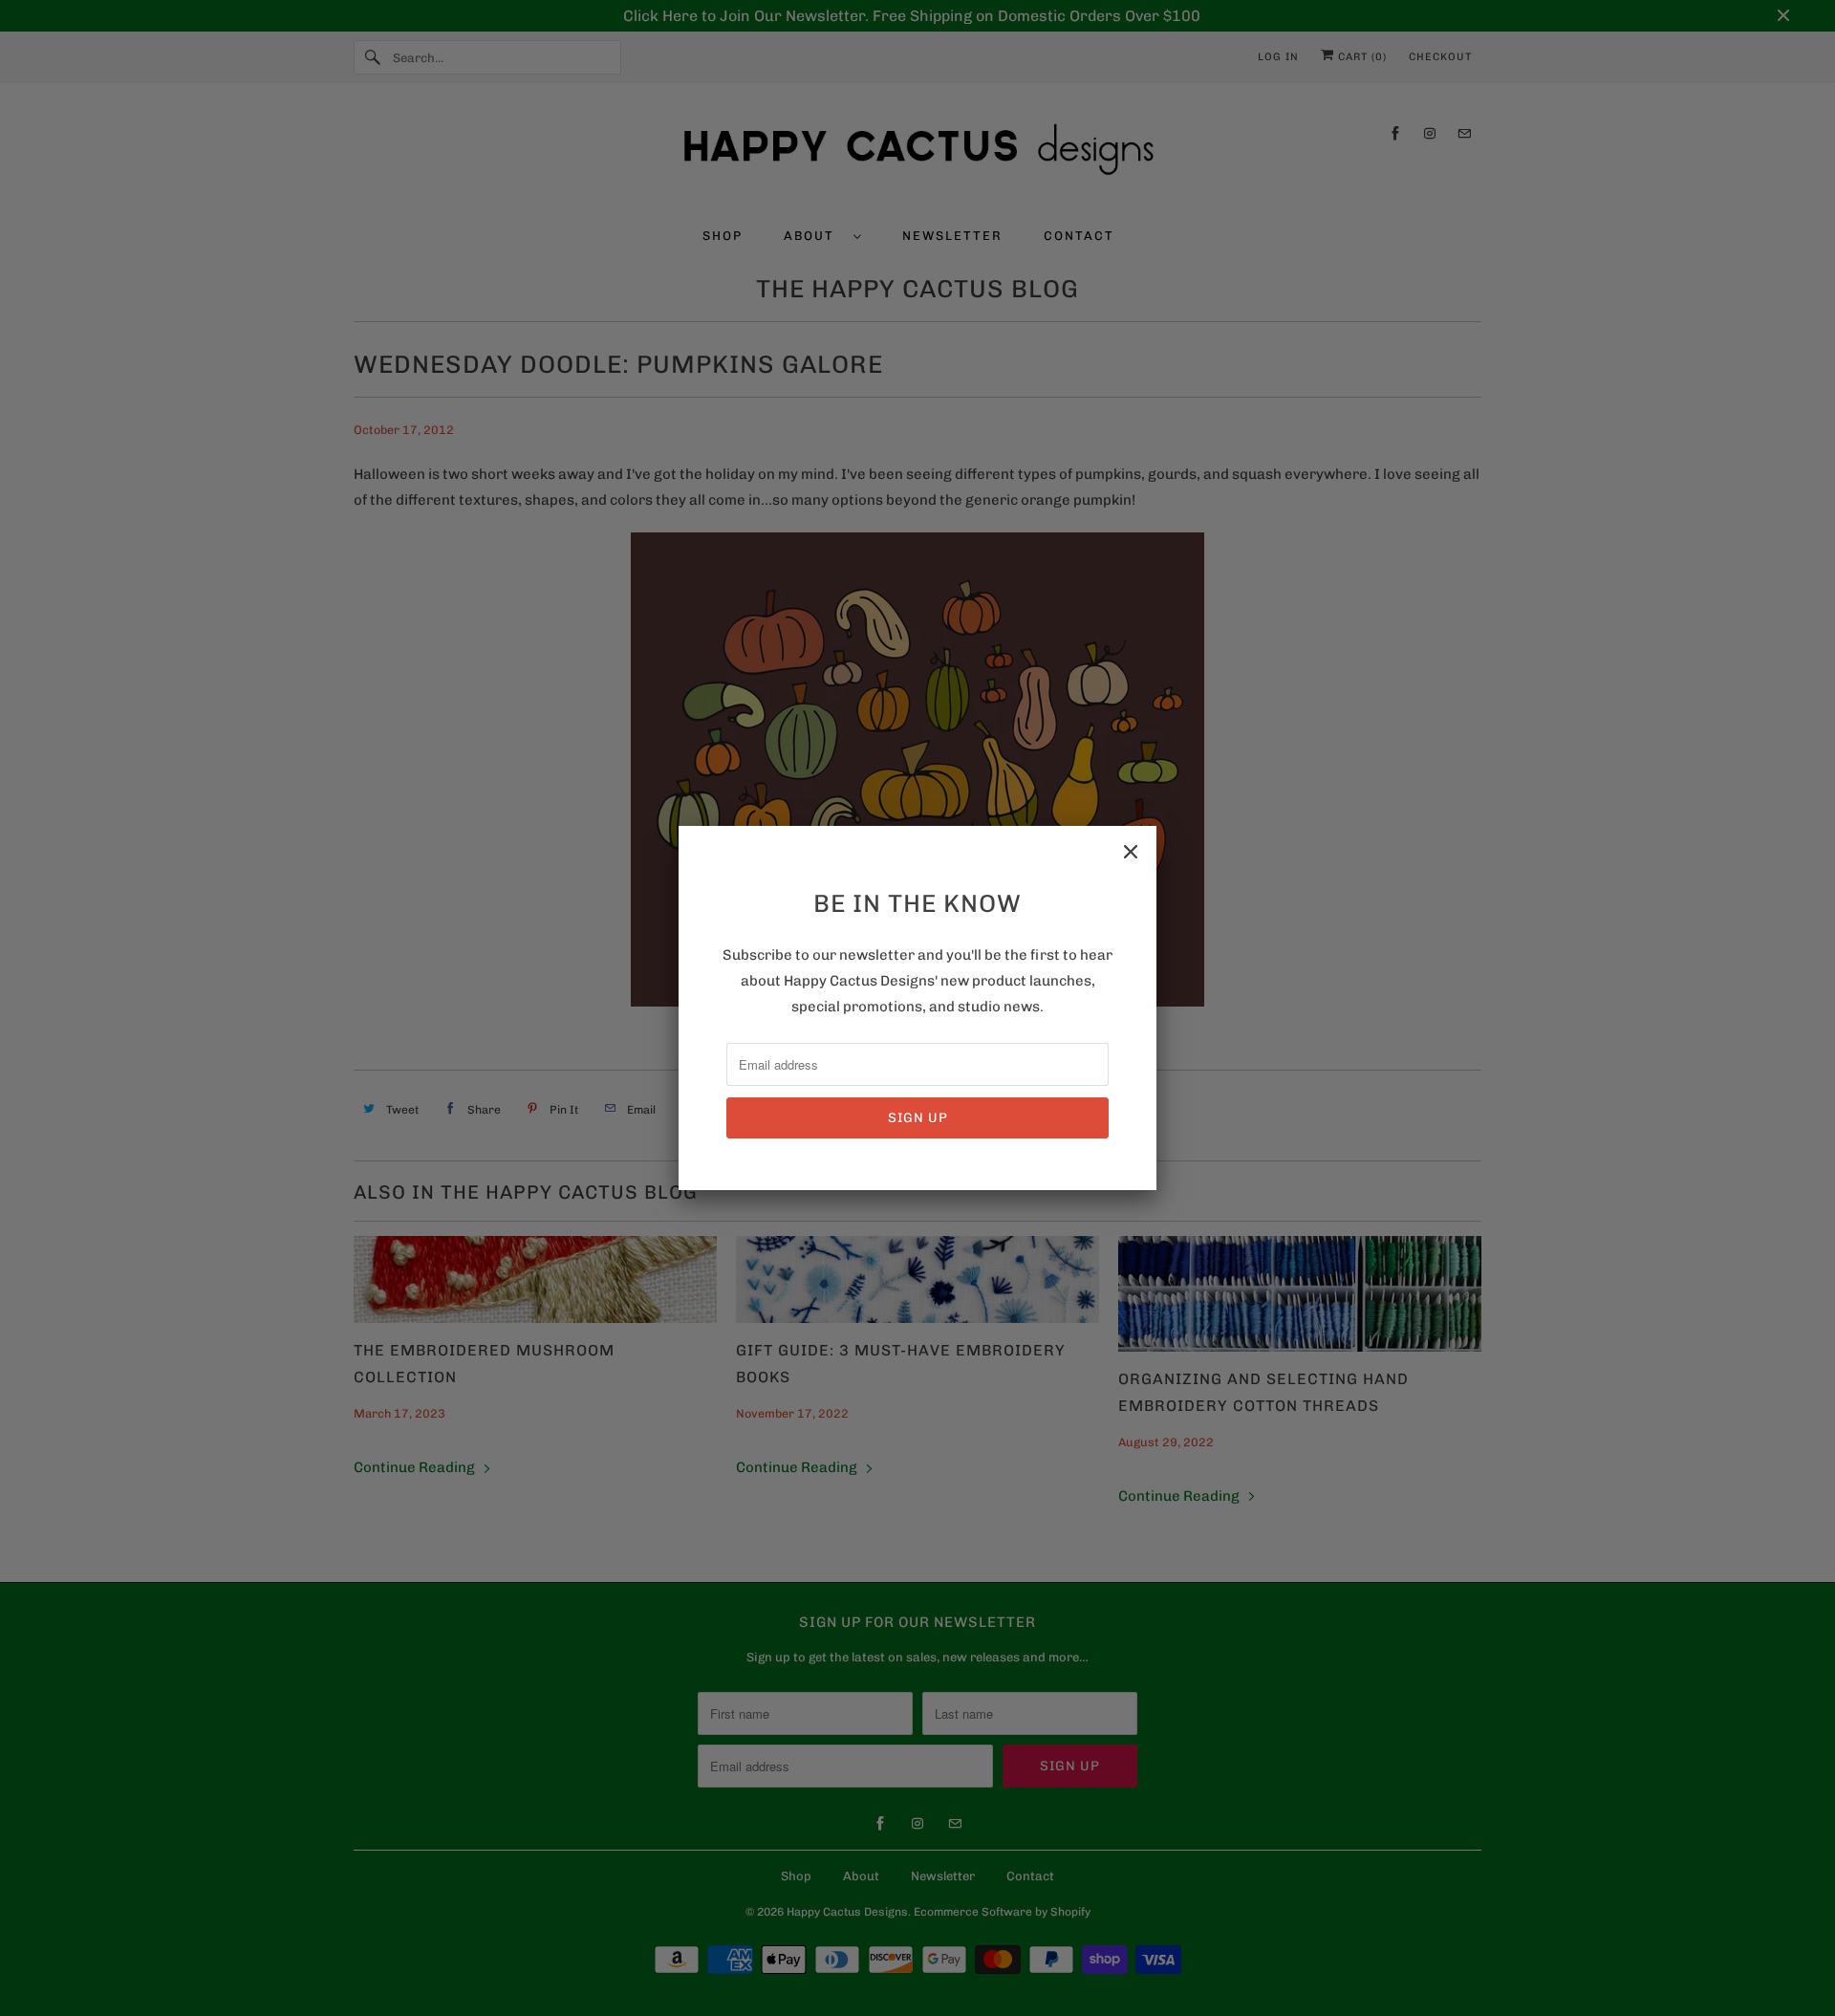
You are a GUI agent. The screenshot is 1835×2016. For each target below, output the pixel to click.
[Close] (1131, 852)
